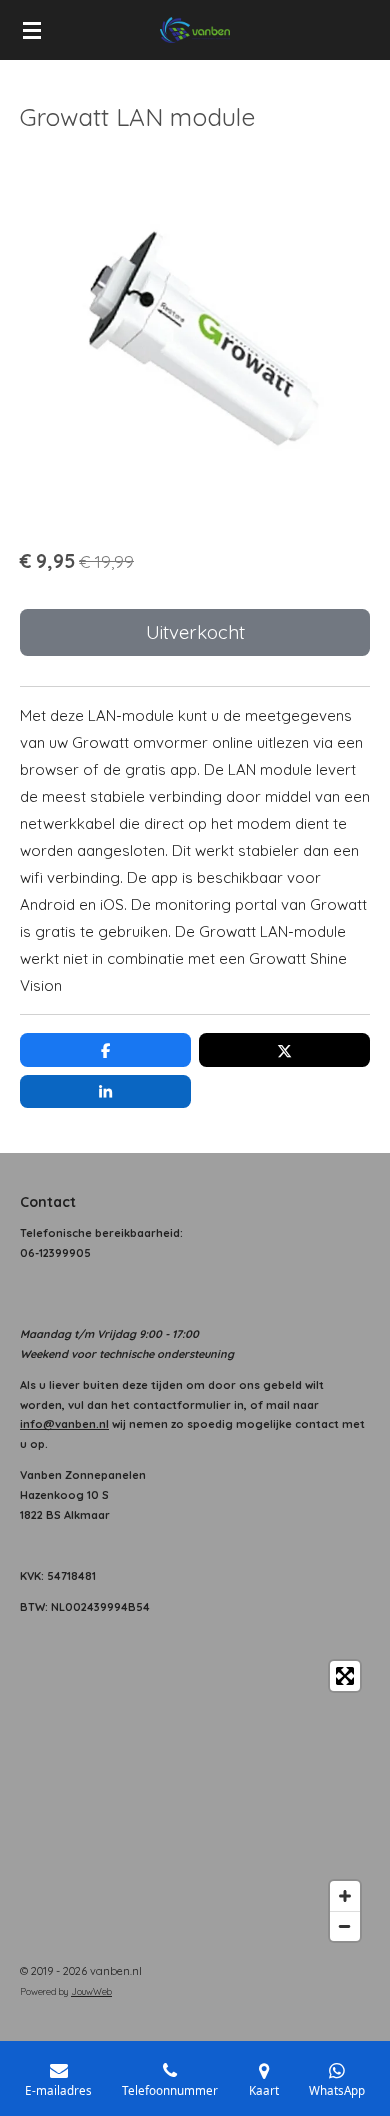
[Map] (195, 1801)
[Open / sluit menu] (32, 30)
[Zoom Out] (345, 1926)
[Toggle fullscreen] (345, 1676)
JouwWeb (91, 1991)
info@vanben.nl (64, 1424)
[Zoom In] (345, 1896)
